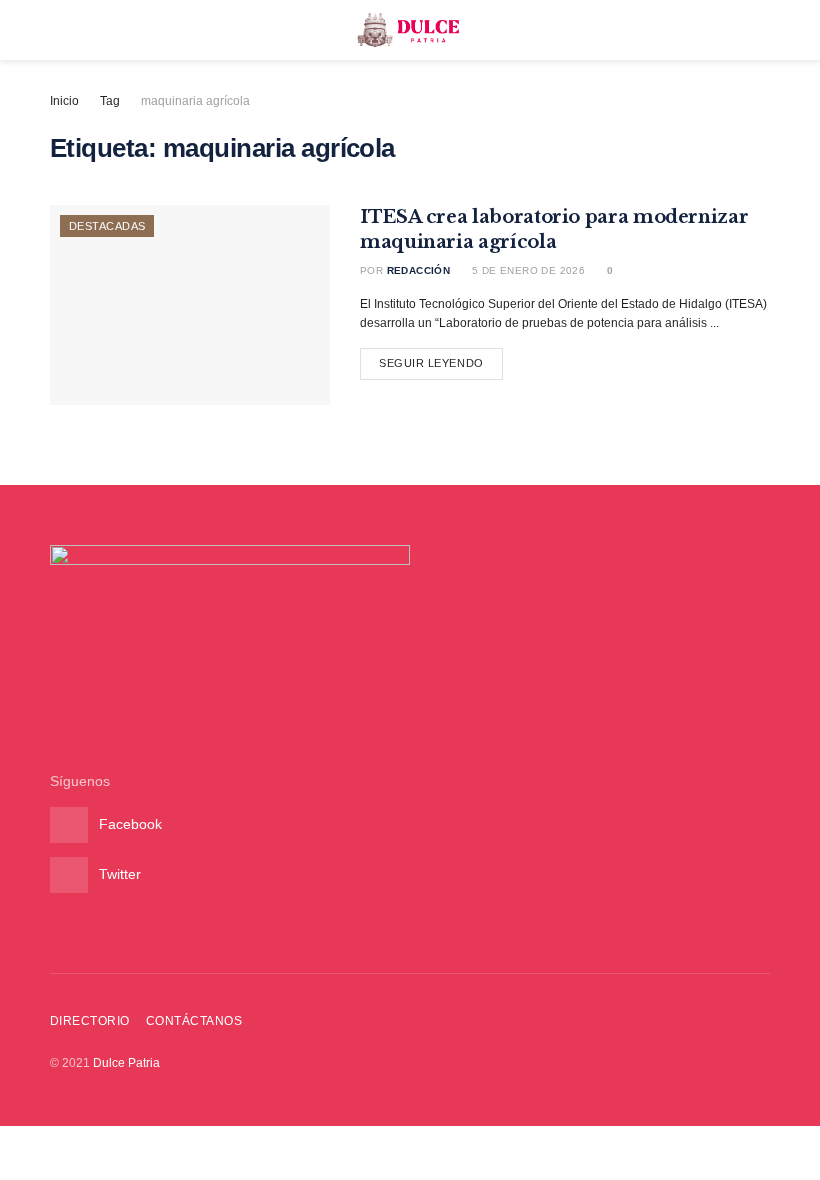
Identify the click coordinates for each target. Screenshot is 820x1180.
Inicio (64, 101)
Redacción (419, 270)
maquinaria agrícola (195, 101)
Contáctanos (194, 1021)
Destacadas (107, 226)
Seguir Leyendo (431, 363)
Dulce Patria (126, 1063)
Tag (110, 101)
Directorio (90, 1021)
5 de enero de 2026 (527, 270)
